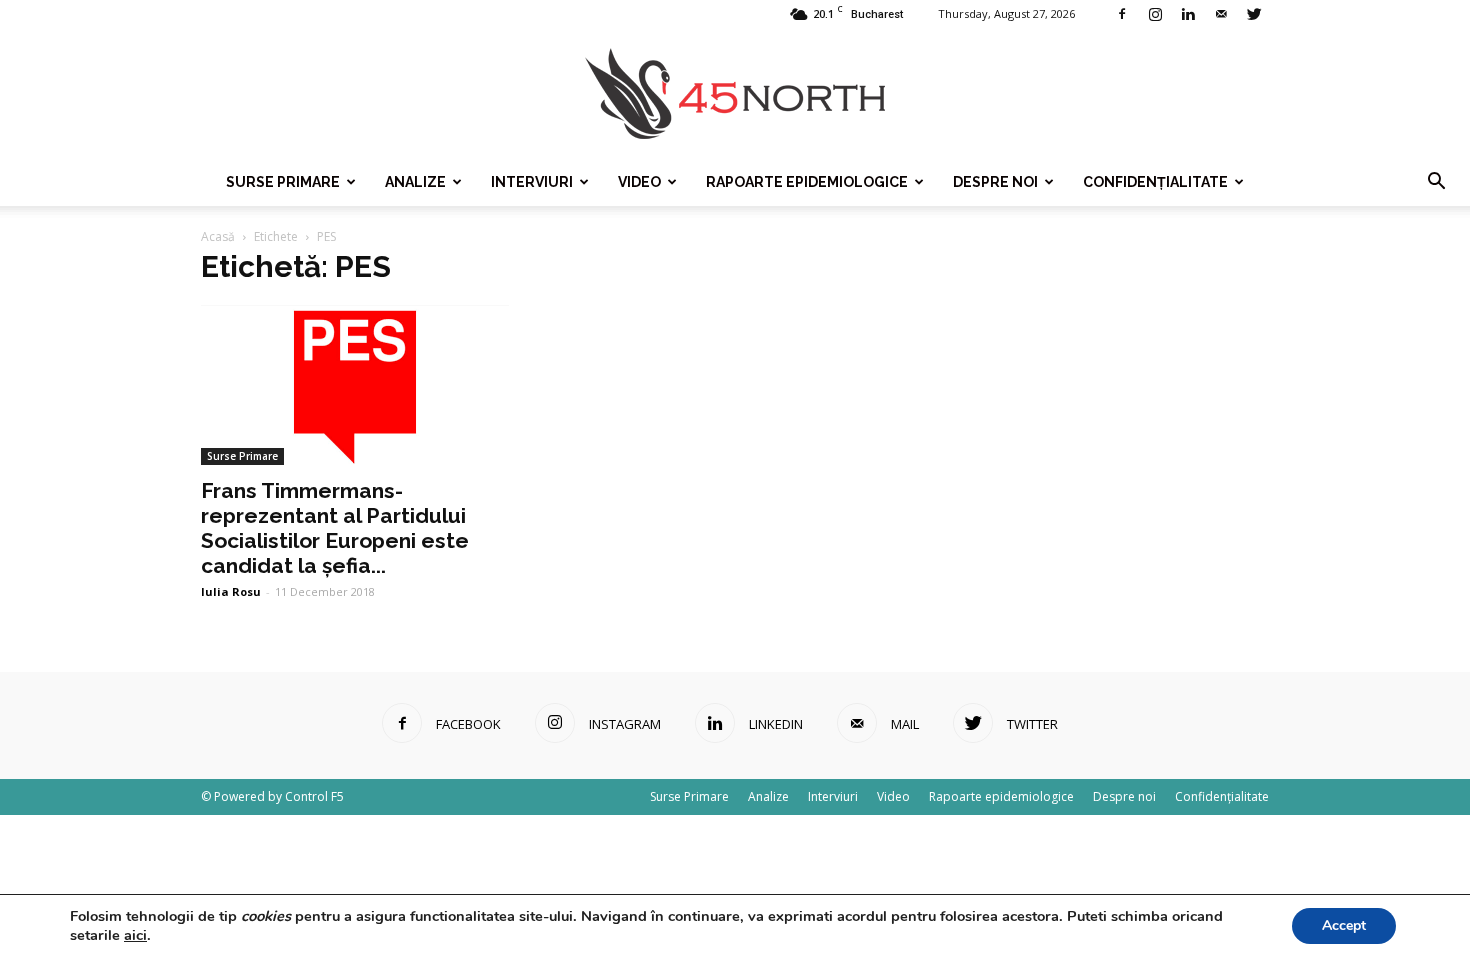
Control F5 (314, 796)
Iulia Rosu (231, 591)
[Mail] (1221, 14)
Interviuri (532, 182)
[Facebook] (1122, 14)
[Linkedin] (1188, 14)
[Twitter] (1254, 14)
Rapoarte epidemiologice (807, 182)
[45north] (735, 94)
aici (135, 935)
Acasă (218, 236)
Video (639, 182)
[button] (1436, 182)
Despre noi (995, 182)
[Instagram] (1155, 14)
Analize (415, 182)
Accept (1344, 925)
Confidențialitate (1155, 182)
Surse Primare (283, 182)
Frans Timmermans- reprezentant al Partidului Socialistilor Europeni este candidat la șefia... (335, 528)
